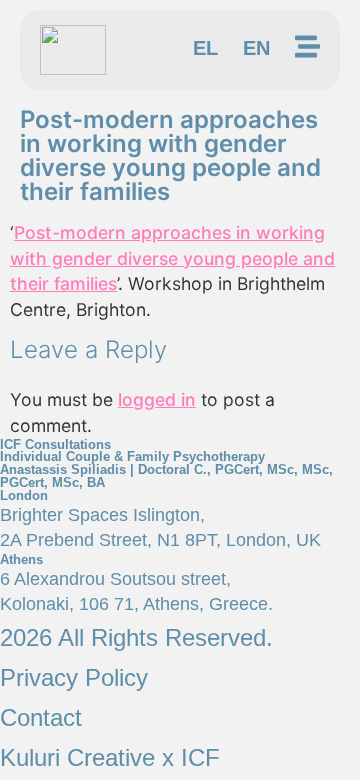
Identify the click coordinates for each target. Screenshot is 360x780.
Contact (41, 717)
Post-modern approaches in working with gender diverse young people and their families (172, 258)
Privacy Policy (74, 677)
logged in (157, 399)
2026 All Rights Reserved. (136, 637)
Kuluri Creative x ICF (110, 757)
